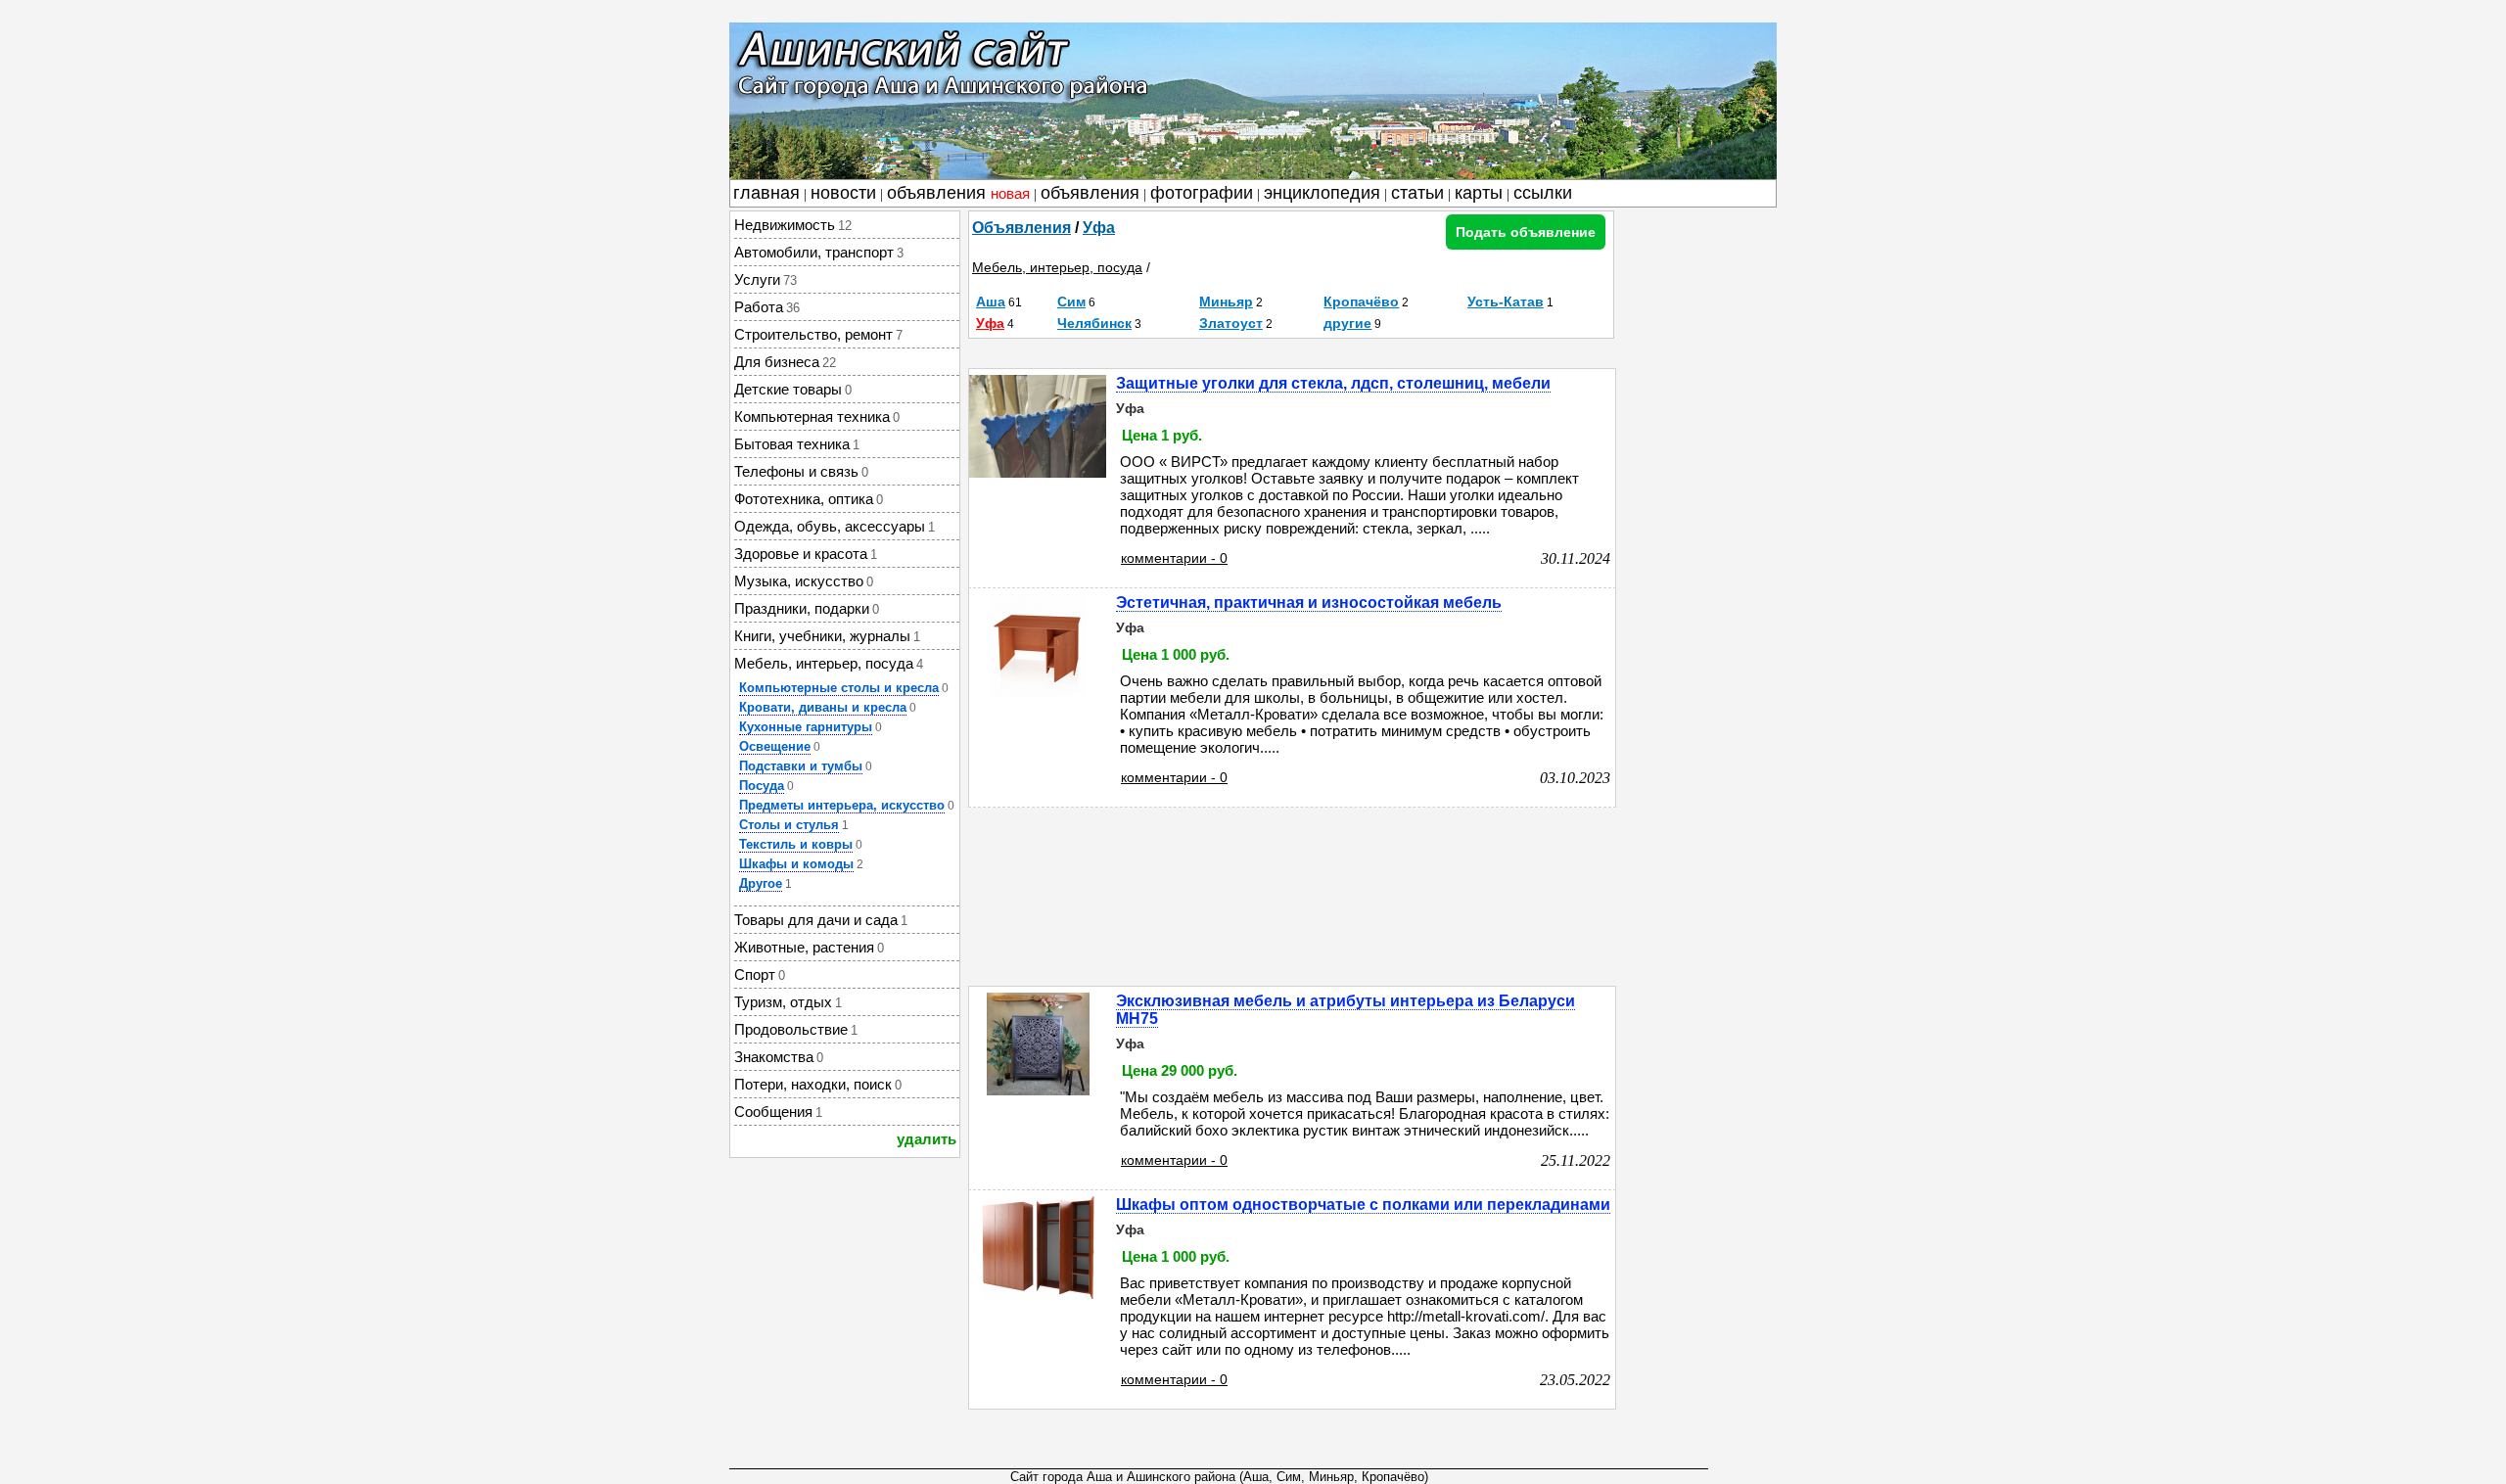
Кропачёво (1361, 301)
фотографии (1202, 193)
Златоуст (1231, 323)
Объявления (1021, 228)
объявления (958, 193)
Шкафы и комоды (796, 864)
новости (843, 193)
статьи (1417, 193)
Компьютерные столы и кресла (839, 688)
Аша (991, 301)
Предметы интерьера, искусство (842, 805)
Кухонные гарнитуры (806, 727)
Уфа (1099, 228)
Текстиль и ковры (796, 844)
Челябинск (1094, 323)
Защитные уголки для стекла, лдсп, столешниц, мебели (1333, 383)
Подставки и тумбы (801, 766)
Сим (1071, 301)
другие (1347, 323)
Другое (761, 883)
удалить (927, 1139)
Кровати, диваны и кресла (823, 707)
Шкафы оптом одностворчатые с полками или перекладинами (1363, 1205)
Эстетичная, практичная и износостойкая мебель (1309, 603)
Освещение (775, 746)
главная (766, 193)
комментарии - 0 (1174, 558)
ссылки (1543, 193)
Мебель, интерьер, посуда (1057, 267)
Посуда (762, 786)
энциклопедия (1322, 193)
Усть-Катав (1506, 301)
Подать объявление (1526, 232)
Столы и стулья (789, 825)
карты (1479, 193)
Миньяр (1226, 301)
